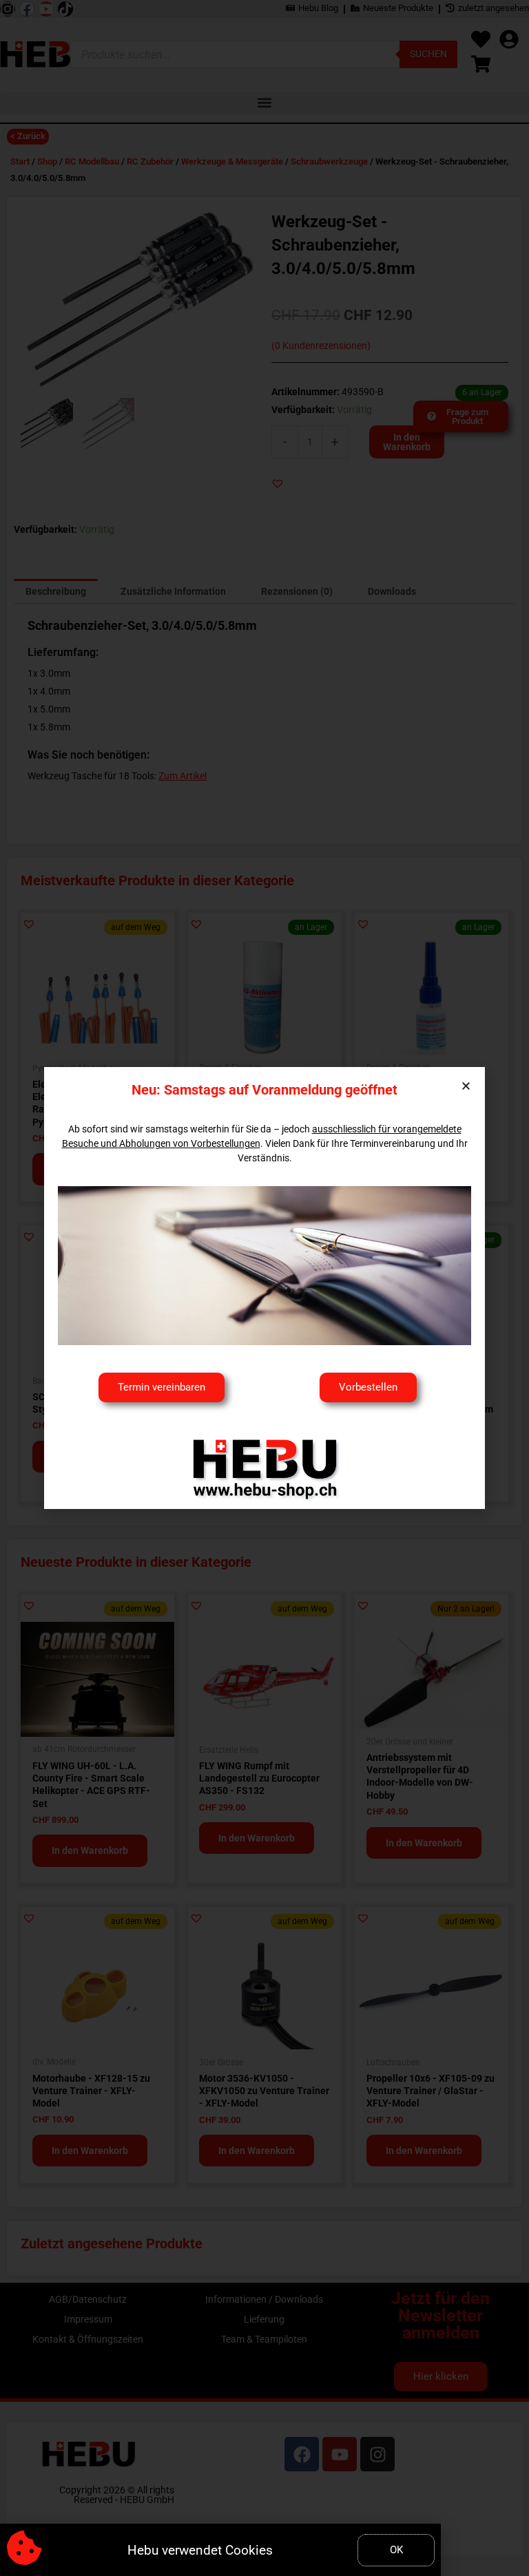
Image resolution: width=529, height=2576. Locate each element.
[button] (466, 1086)
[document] (264, 1288)
